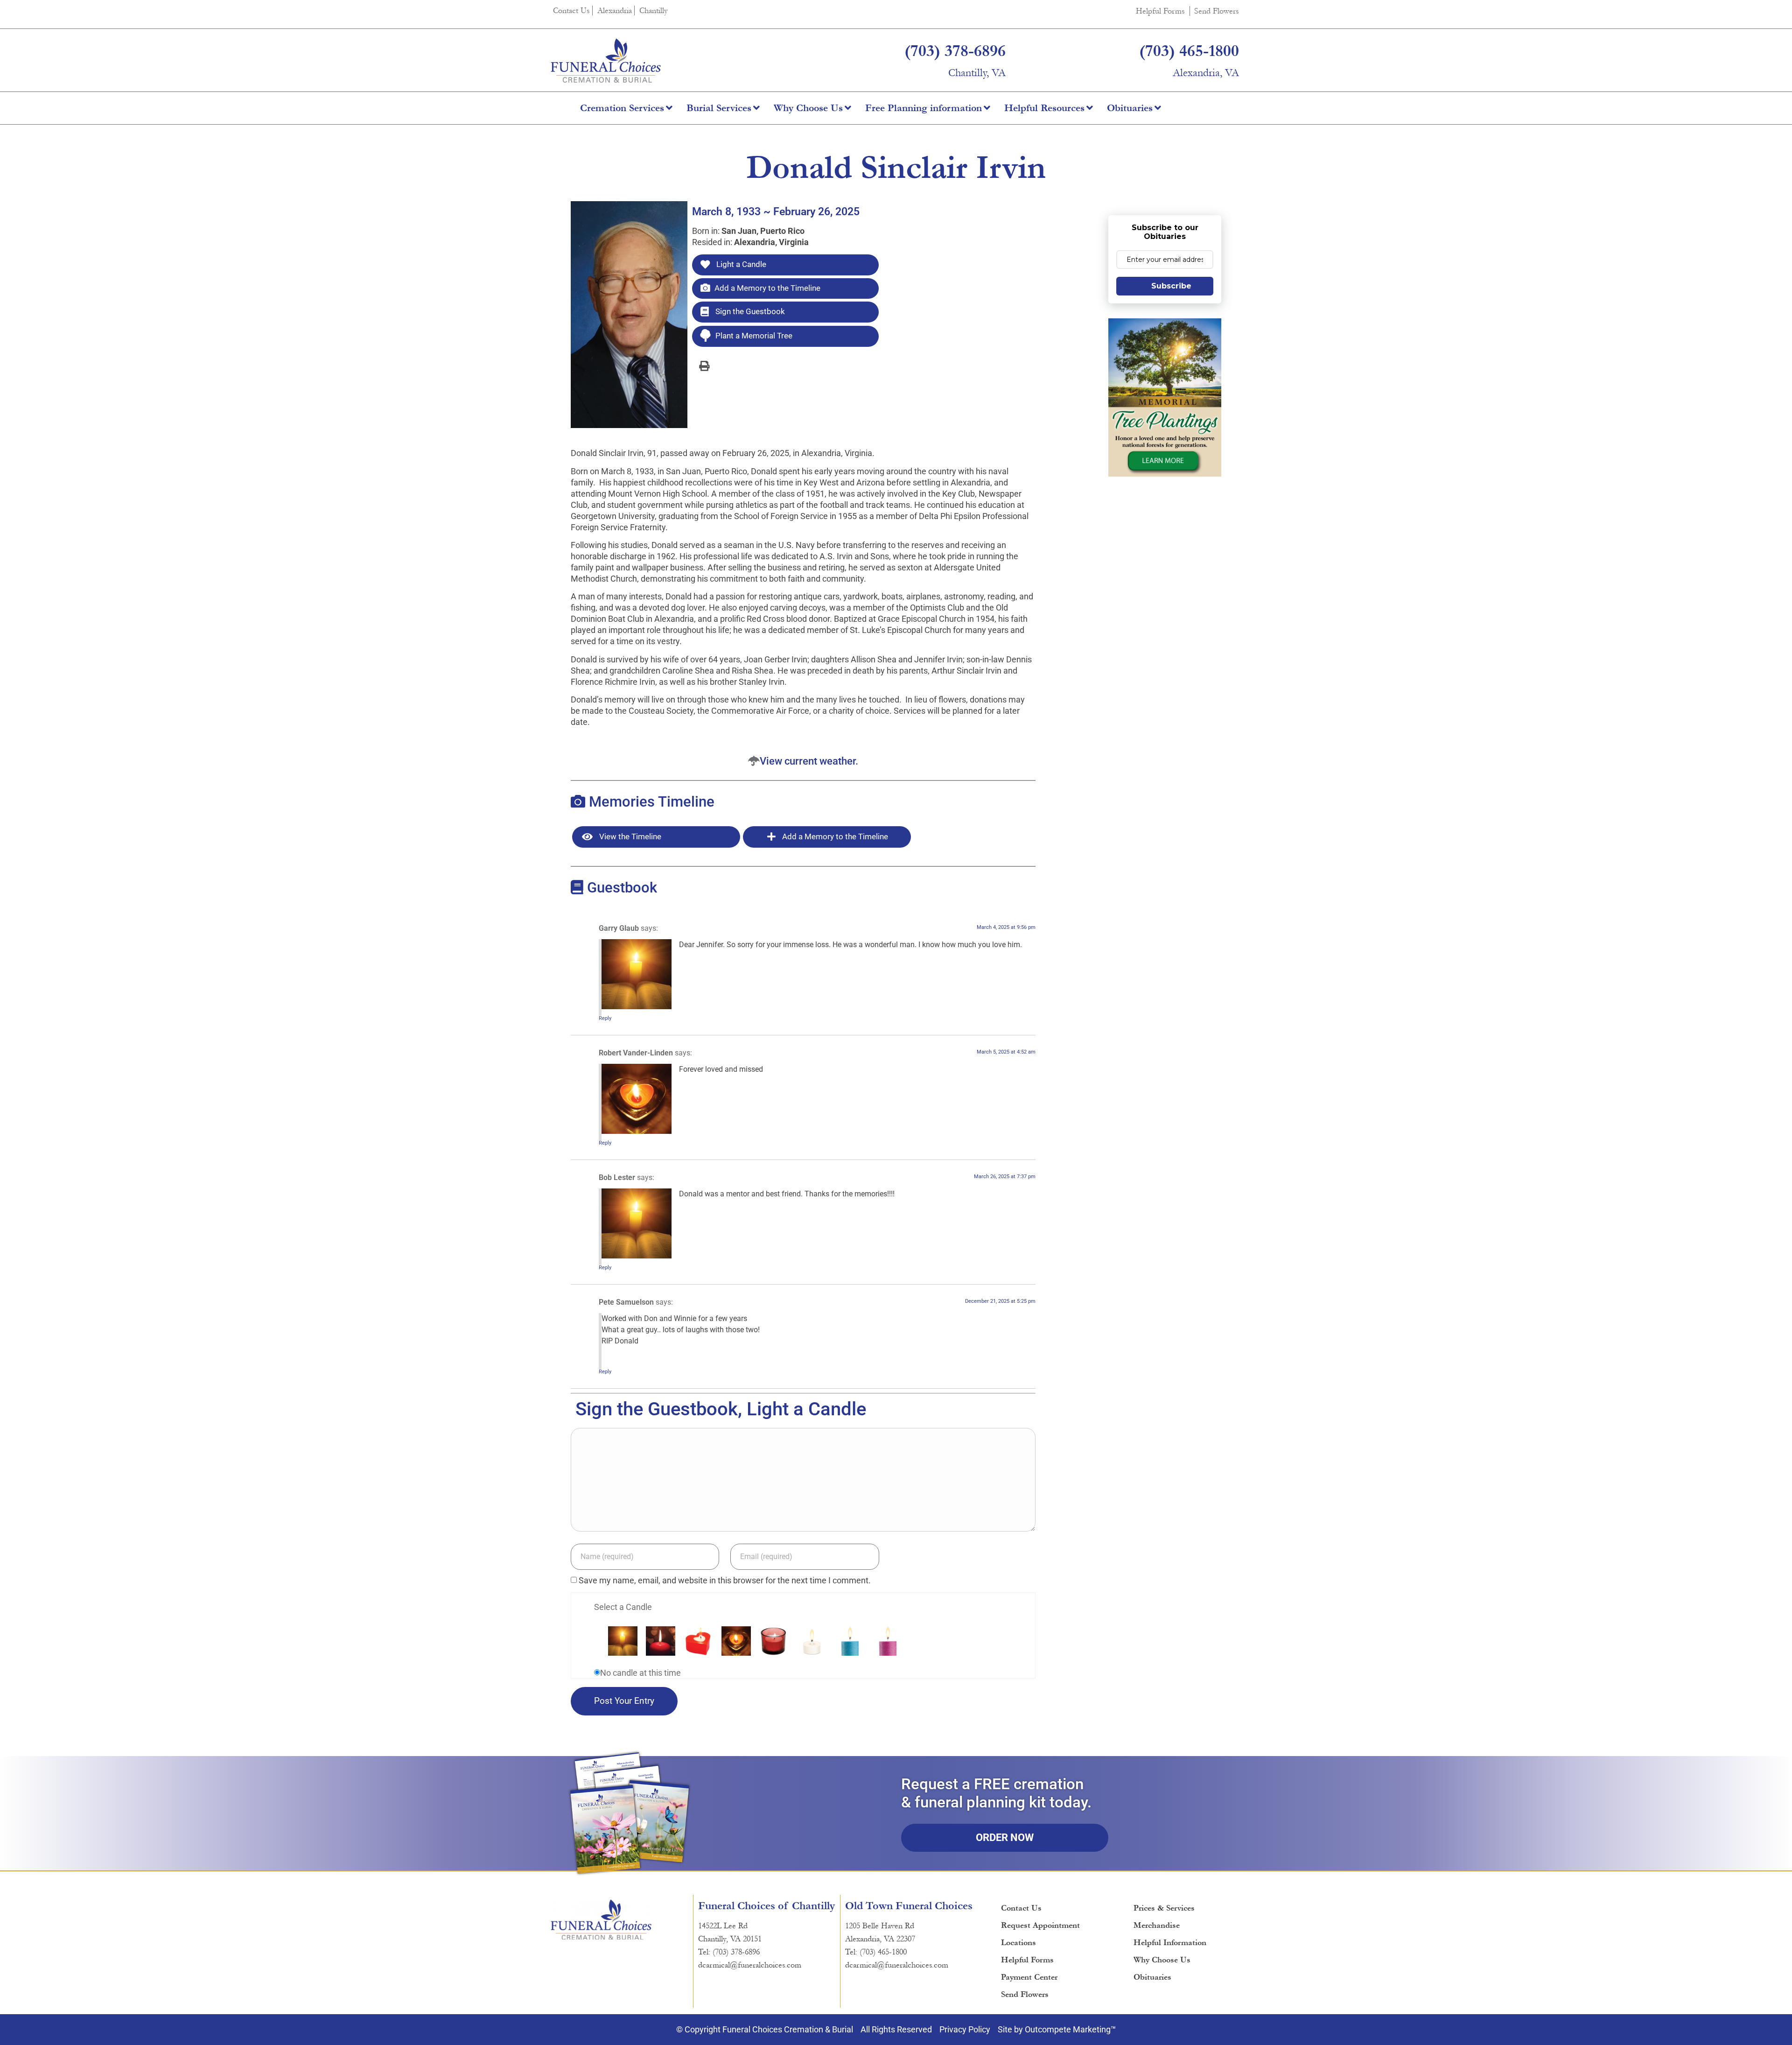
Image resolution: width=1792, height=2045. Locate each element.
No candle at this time (640, 1673)
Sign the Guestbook (749, 311)
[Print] (704, 365)
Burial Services (719, 108)
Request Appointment (1040, 1925)
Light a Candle (740, 264)
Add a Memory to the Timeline (767, 288)
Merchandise (1157, 1925)
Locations (1018, 1943)
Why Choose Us (808, 108)
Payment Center (1029, 1977)
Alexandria (615, 11)
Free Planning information (924, 108)
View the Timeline (629, 836)
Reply (605, 1018)
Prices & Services (1164, 1908)
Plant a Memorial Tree (754, 336)
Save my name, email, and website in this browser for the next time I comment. (725, 1581)
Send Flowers (1217, 11)
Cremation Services (622, 108)
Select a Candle (623, 1607)
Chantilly (654, 11)
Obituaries (1130, 108)
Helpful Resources (1044, 108)
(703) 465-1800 (1189, 51)
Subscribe (1171, 286)
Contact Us (571, 11)
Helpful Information (1170, 1943)
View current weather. (809, 761)
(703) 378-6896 (955, 51)
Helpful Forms (1160, 11)
